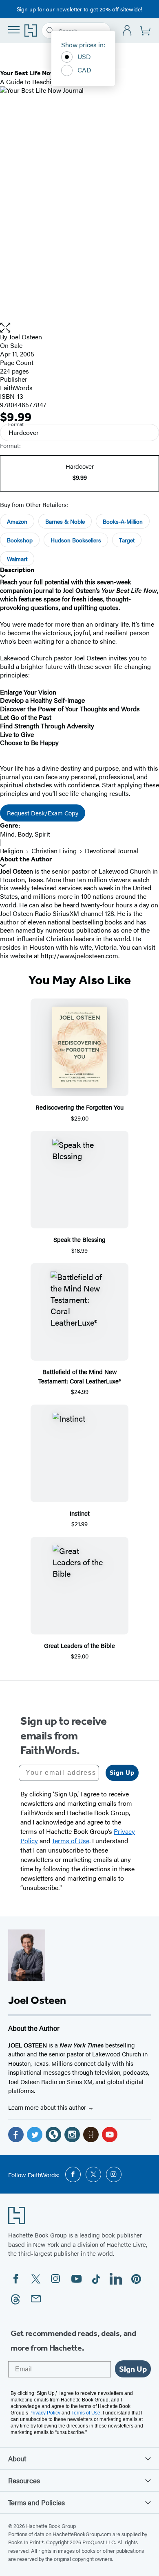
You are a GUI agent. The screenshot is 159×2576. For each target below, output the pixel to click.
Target (127, 540)
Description (17, 570)
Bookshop (20, 540)
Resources (24, 2480)
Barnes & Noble (65, 521)
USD (84, 56)
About (17, 2458)
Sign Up (122, 1773)
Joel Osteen (25, 337)
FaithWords (16, 388)
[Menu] (14, 30)
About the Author (26, 859)
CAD (84, 70)
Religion (12, 851)
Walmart (17, 559)
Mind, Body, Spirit (25, 834)
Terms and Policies (36, 2502)
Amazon (17, 521)
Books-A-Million (123, 521)
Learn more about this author (48, 2107)
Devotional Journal (112, 851)
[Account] (127, 31)
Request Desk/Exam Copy (43, 813)
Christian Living (54, 851)
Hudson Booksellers (76, 540)
